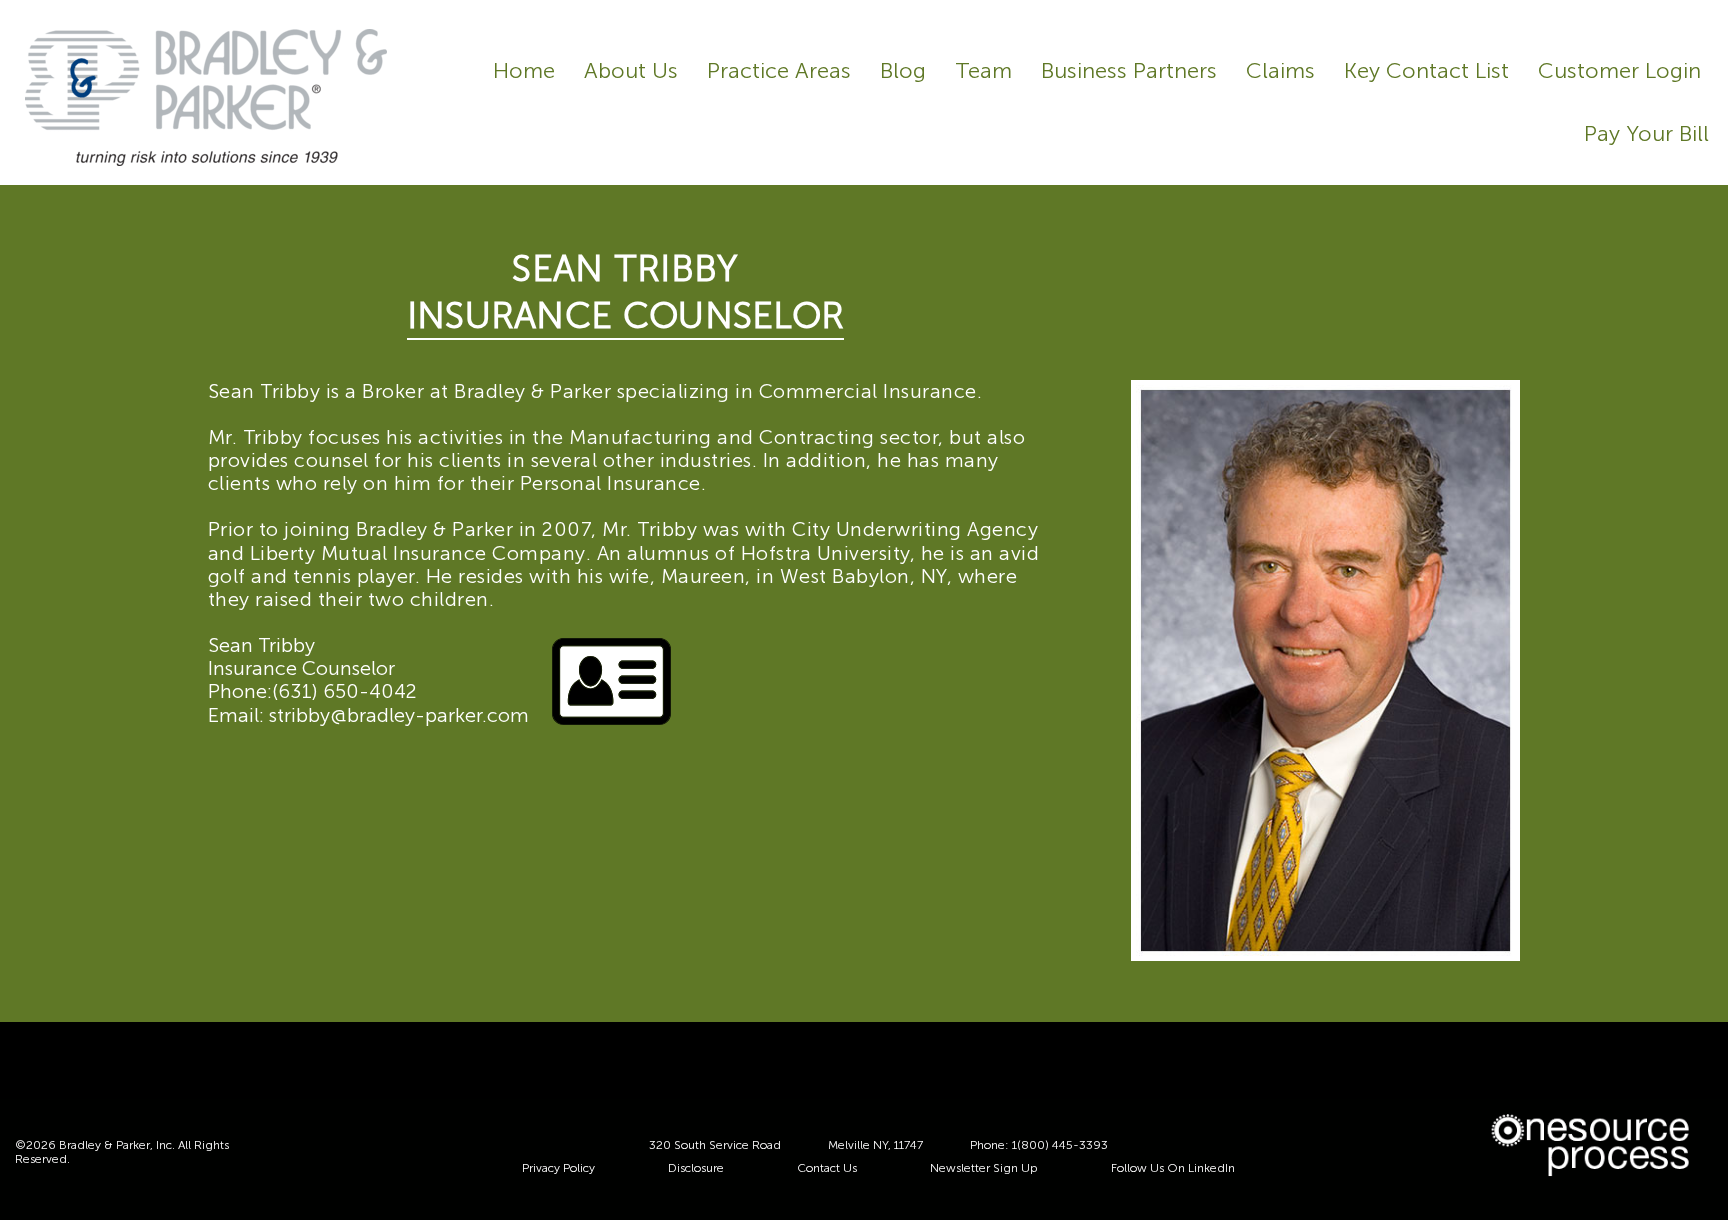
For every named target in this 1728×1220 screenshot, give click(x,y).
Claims (1280, 71)
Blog (903, 71)
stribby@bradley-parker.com (399, 715)
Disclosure (696, 1168)
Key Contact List (1426, 71)
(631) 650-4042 (344, 691)
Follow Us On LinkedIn (1173, 1168)
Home (524, 71)
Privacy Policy (558, 1168)
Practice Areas (779, 71)
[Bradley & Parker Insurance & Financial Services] (206, 96)
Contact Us (827, 1168)
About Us (631, 71)
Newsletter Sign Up (984, 1168)
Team (983, 71)
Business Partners (1129, 71)
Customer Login (1619, 71)
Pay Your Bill (1646, 134)
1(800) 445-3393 (1060, 1145)
